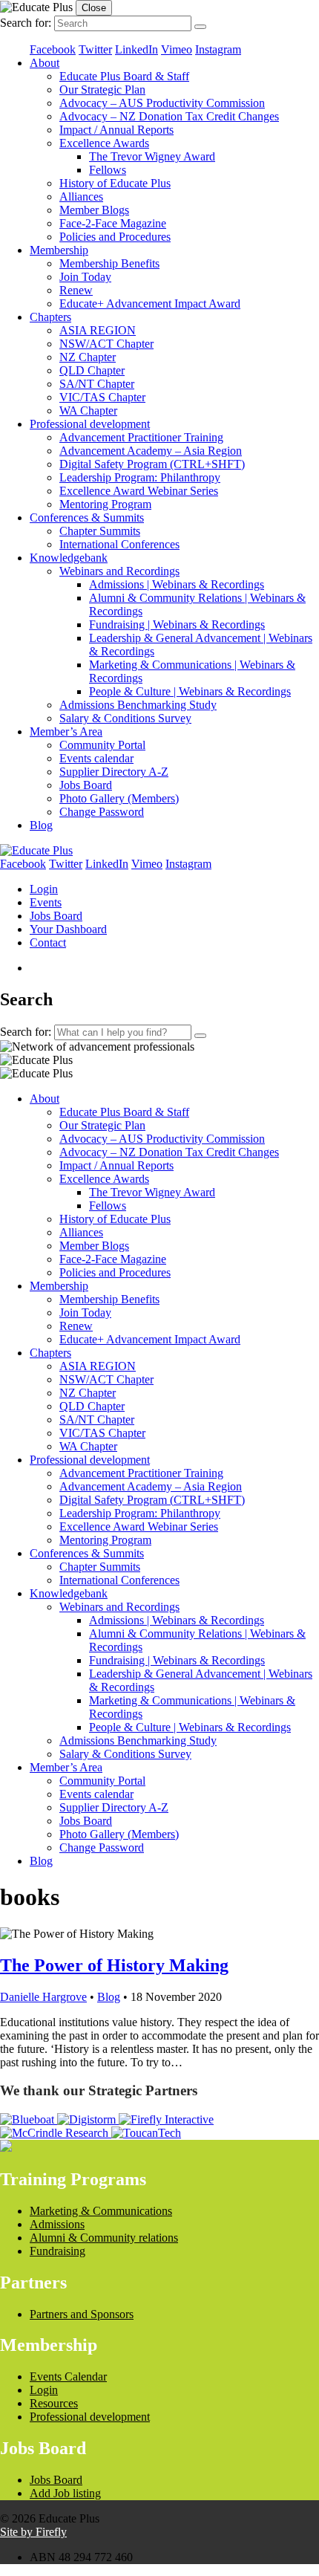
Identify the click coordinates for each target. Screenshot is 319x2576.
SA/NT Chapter (97, 384)
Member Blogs (94, 210)
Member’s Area (66, 731)
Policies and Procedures (115, 237)
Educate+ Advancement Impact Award (150, 304)
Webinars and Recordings (119, 571)
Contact (48, 943)
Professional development (90, 424)
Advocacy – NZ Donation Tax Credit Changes (169, 116)
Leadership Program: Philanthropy (140, 477)
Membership (59, 250)
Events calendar (96, 758)
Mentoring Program (105, 504)
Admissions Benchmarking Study (138, 705)
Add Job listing (65, 2493)
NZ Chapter (88, 357)
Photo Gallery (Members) (119, 798)
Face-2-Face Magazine (113, 223)
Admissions (57, 2224)
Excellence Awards (104, 143)
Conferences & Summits (87, 518)
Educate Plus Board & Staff (124, 76)
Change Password (102, 812)
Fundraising (57, 2251)
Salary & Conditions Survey (125, 718)
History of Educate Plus (115, 183)
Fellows (108, 170)
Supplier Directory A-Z (114, 772)
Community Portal (102, 745)
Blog (41, 825)
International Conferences (119, 544)
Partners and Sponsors (82, 2314)
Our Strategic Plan (102, 90)
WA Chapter (88, 411)
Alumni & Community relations (104, 2238)
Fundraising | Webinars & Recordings (177, 624)
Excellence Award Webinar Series (139, 491)
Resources (54, 2403)
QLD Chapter (92, 370)
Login (44, 889)
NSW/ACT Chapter (106, 344)
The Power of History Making (114, 1965)
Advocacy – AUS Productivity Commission (162, 103)
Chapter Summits (100, 531)
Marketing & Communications (101, 2211)
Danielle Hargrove (43, 1997)
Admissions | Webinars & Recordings (177, 584)
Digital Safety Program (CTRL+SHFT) (152, 464)
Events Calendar (68, 2377)
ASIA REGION (98, 330)
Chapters (50, 317)
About (45, 63)
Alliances (81, 197)
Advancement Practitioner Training (141, 437)
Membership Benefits (109, 263)
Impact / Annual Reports (116, 130)
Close (94, 8)
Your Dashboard (68, 929)
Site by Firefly (33, 2532)
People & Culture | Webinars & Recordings (190, 691)
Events (46, 902)
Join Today (85, 277)
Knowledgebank (69, 558)
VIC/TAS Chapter (102, 397)
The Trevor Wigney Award (152, 156)
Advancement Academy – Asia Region (151, 451)
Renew (76, 290)
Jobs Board (86, 785)
